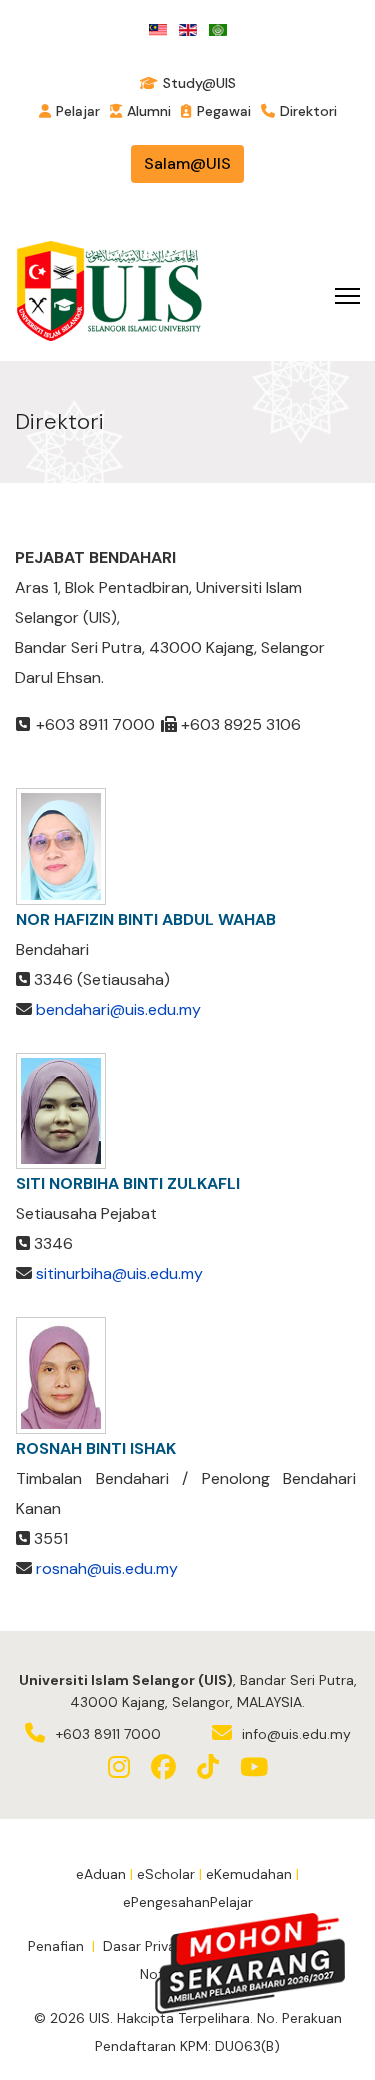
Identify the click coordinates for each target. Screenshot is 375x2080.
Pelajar (78, 111)
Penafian (56, 1946)
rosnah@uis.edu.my (107, 1568)
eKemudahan (249, 1874)
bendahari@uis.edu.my (118, 1009)
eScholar (166, 1874)
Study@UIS (199, 83)
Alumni (149, 111)
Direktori (308, 111)
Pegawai (224, 111)
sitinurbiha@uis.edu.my (119, 1273)
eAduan (101, 1874)
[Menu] (347, 296)
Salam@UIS (187, 163)
